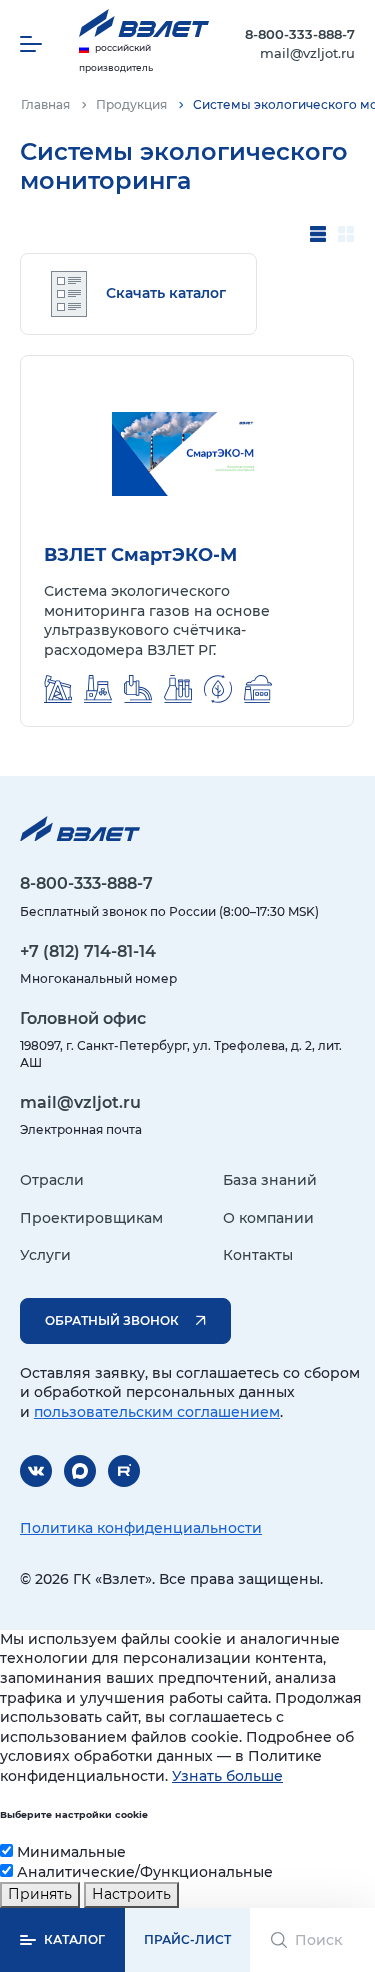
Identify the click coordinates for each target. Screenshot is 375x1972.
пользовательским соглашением (157, 1412)
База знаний (270, 1180)
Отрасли (52, 1180)
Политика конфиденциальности (141, 1528)
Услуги (45, 1255)
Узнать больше (227, 1776)
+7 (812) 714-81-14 (88, 951)
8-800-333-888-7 (300, 34)
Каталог (74, 1939)
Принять (40, 1894)
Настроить (131, 1894)
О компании (268, 1218)
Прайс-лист (187, 1939)
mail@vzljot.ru (307, 53)
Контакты (258, 1255)
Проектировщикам (91, 1218)
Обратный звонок (112, 1320)
